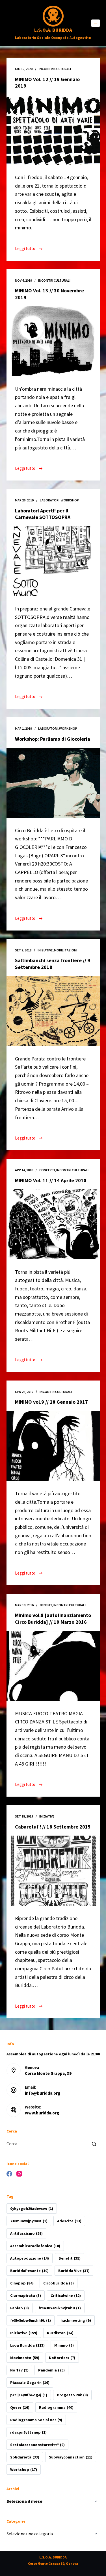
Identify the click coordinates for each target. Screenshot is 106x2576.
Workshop (70, 500)
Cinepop (22, 2283)
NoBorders (62, 2358)
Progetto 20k (72, 2395)
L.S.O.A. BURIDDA (53, 30)
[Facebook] (9, 2174)
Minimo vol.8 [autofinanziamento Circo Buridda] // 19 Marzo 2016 (53, 1618)
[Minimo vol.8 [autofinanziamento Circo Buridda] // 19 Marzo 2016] (53, 1666)
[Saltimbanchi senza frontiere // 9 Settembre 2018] (53, 1011)
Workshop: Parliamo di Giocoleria (53, 739)
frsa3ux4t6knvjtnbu (60, 2308)
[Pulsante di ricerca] (94, 2144)
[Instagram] (19, 2174)
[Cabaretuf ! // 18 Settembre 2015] (53, 1871)
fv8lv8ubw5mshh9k (31, 2320)
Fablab (20, 2308)
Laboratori (50, 500)
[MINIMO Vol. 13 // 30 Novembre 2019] (53, 341)
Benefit (46, 1605)
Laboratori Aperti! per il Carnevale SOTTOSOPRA (43, 514)
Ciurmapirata (26, 2295)
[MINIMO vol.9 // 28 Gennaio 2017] (53, 1446)
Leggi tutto (29, 249)
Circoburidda (59, 2283)
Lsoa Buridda (27, 2345)
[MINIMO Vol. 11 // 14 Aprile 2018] (53, 1224)
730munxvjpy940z (29, 2221)
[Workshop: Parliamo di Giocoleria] (53, 783)
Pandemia (51, 2370)
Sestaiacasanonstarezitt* (37, 2445)
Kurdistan (60, 2333)
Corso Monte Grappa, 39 (48, 2073)
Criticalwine (66, 2295)
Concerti (47, 1170)
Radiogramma (56, 2407)
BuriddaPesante (29, 2271)
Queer (20, 2407)
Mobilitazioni (66, 950)
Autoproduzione (30, 2258)
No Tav (19, 2370)
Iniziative (45, 950)
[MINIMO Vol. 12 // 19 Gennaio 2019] (53, 130)
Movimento (25, 2358)
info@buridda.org (43, 2093)
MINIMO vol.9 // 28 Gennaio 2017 (51, 1402)
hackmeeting (76, 2320)
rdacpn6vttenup (28, 2432)
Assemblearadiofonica (35, 2246)
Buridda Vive (74, 2271)
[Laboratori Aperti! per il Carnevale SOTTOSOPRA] (53, 561)
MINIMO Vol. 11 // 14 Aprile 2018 (51, 1180)
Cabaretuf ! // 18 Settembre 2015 (53, 1827)
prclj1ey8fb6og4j (29, 2395)
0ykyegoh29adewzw (32, 2208)
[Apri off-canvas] (96, 23)
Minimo (64, 2345)
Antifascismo (26, 2233)
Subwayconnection (71, 2457)
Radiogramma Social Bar (36, 2420)
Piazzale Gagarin (30, 2382)
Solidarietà (25, 2457)
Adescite (69, 2221)
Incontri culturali (55, 69)
